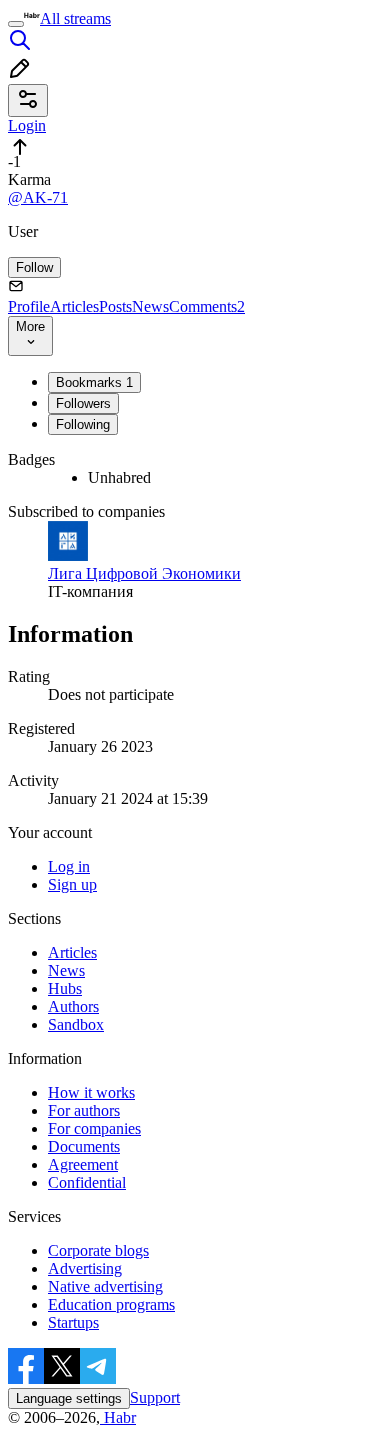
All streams (75, 18)
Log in (69, 866)
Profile (29, 306)
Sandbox (76, 1024)
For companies (94, 1128)
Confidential (87, 1182)
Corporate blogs (98, 1250)
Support (155, 1397)
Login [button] (27, 125)
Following (83, 424)
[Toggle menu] (16, 24)
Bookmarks (94, 382)
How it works (91, 1092)
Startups (73, 1322)
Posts (115, 306)
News (150, 306)
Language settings (69, 1398)
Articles (74, 306)
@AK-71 (38, 197)
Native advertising (105, 1286)
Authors (73, 1006)
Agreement (83, 1164)
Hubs (65, 988)
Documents (84, 1146)
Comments (207, 306)
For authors (84, 1110)
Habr (118, 1417)
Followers (83, 403)
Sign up (72, 884)
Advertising (85, 1268)
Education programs (111, 1304)
